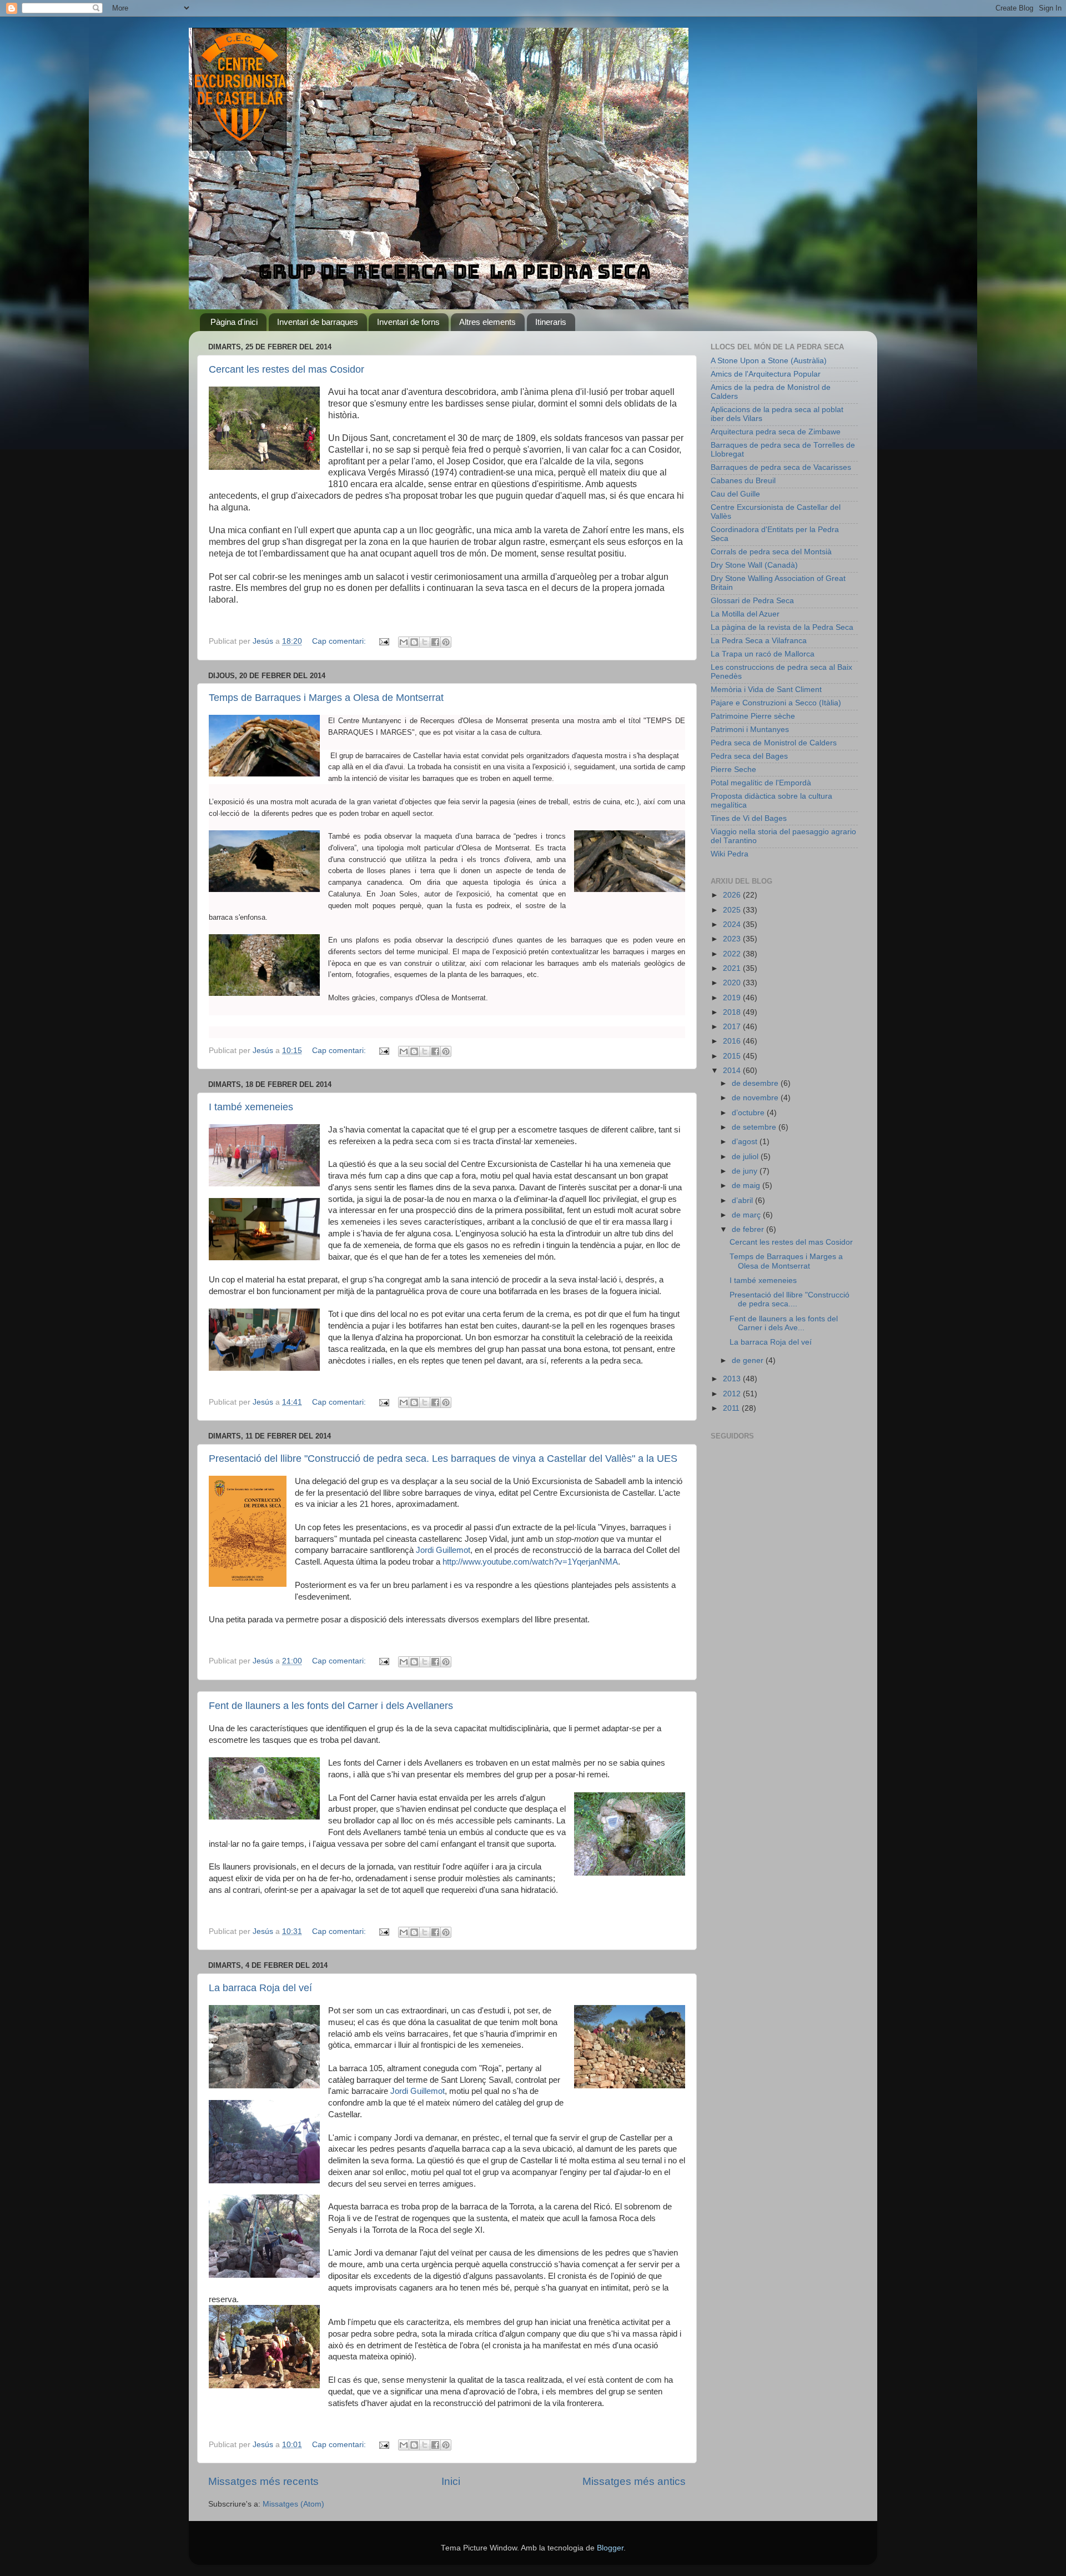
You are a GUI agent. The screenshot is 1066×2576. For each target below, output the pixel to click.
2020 (733, 983)
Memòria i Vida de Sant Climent (766, 690)
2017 (733, 1027)
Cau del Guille (735, 494)
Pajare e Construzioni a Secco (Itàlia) (776, 703)
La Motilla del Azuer (745, 614)
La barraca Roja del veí (260, 1988)
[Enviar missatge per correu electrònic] (383, 641)
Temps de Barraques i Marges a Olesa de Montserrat (326, 698)
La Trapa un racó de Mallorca (763, 654)
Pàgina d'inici (234, 322)
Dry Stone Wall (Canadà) (754, 565)
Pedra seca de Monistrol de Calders (774, 743)
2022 (733, 954)
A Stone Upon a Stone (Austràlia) (769, 361)
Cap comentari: (340, 641)
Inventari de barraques (318, 322)
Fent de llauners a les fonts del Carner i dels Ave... (784, 1323)
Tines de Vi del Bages (749, 818)
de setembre (755, 1127)
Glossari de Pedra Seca (752, 601)
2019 (733, 998)
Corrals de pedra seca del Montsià (771, 552)
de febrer (749, 1229)
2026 (733, 895)
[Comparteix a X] (425, 642)
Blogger (610, 2548)
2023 (733, 939)
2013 (733, 1379)
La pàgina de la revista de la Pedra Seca (782, 627)
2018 (733, 1012)
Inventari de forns (408, 322)
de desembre (756, 1083)
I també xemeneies (251, 1107)
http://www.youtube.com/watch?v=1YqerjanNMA (530, 1562)
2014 (733, 1071)
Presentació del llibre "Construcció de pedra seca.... (790, 1299)
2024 (733, 924)
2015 (733, 1056)
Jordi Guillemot (443, 1550)
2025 (733, 910)
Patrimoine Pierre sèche (753, 716)
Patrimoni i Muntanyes (750, 730)
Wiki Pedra (730, 854)
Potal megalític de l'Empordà (761, 783)
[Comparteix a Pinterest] (446, 642)
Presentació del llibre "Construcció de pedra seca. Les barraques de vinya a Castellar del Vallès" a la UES (443, 1459)
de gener (749, 1360)
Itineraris (551, 322)
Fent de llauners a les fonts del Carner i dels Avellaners (331, 1706)
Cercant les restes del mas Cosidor (286, 369)
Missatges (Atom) (293, 2504)
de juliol (746, 1157)
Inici (451, 2481)
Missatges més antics (634, 2481)
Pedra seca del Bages (749, 756)
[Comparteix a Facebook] (435, 642)
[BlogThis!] (414, 642)
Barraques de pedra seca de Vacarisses (781, 467)
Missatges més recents (263, 2481)
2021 (733, 968)
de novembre (756, 1098)
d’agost (746, 1142)
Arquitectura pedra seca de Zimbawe (776, 432)
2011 (732, 1408)
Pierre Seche (733, 770)
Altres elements (487, 322)
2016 (733, 1041)
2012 (733, 1394)
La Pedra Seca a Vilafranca (759, 641)
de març (747, 1215)
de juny (746, 1171)
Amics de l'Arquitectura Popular (766, 374)
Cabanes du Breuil (743, 481)
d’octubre (749, 1113)
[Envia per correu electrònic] (404, 642)
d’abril (743, 1201)
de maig (747, 1186)
